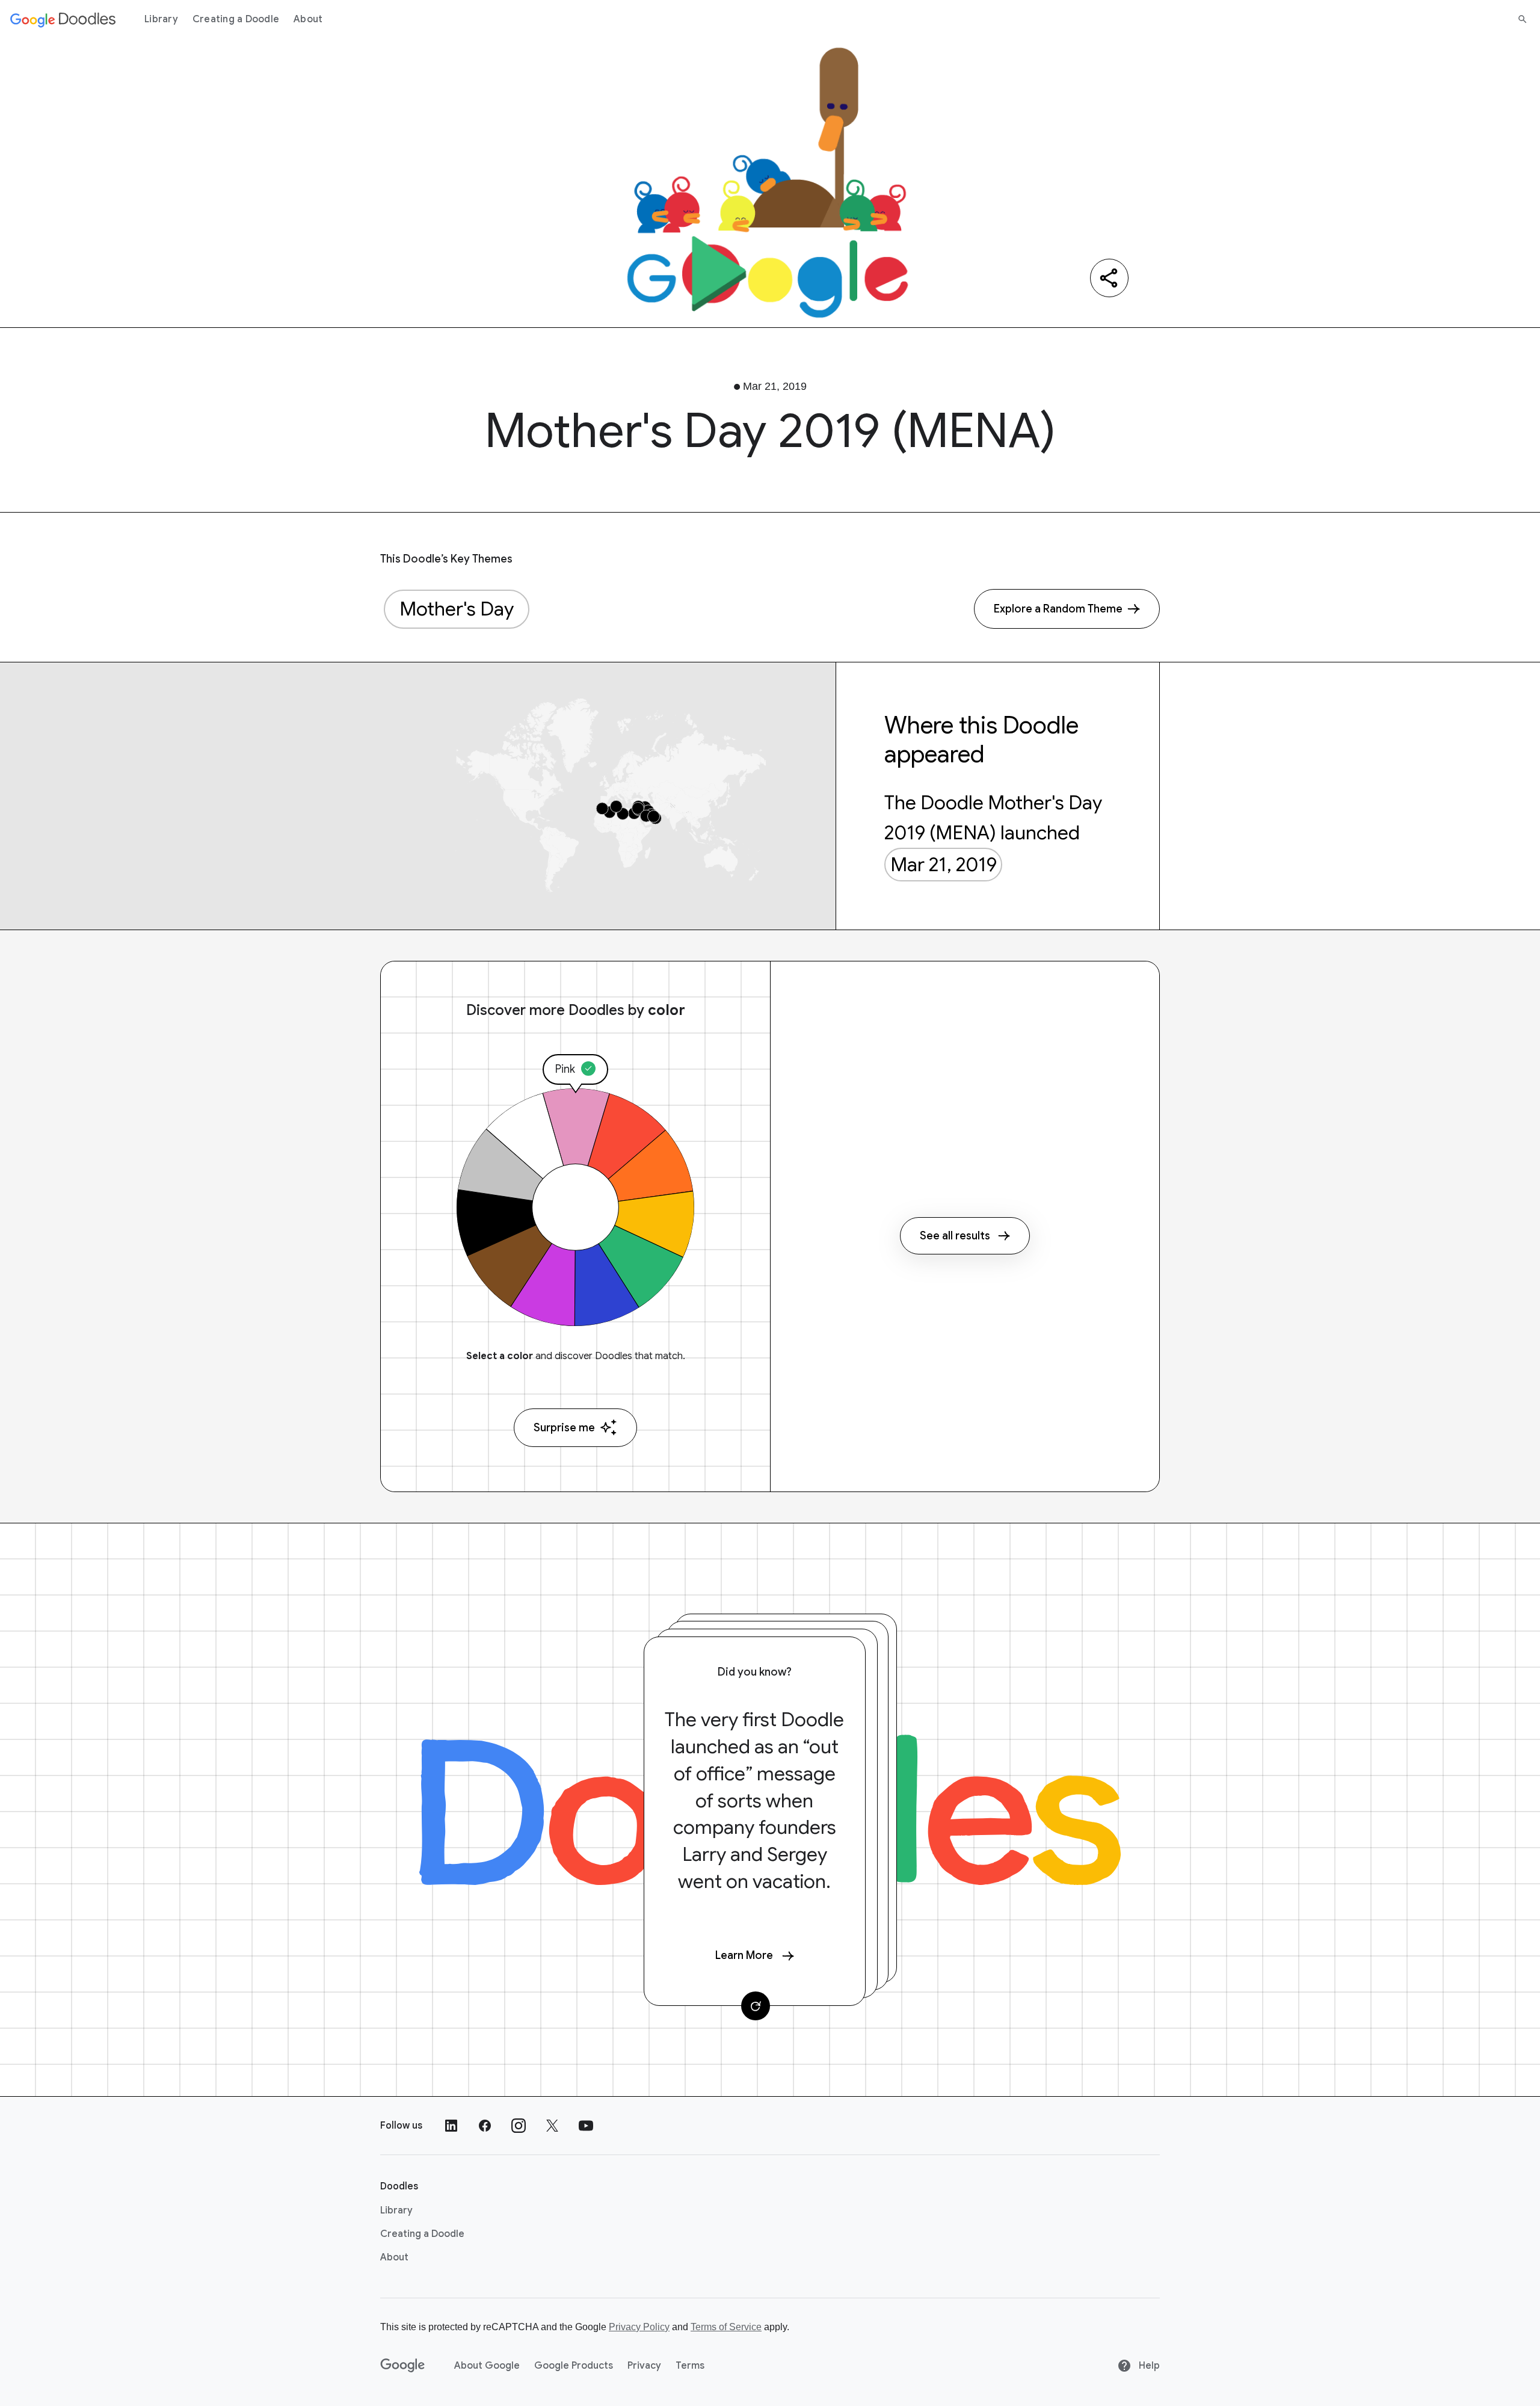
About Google (487, 2366)
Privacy (644, 2366)
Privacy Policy (639, 2327)
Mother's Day (457, 609)
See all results (955, 1236)
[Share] (1109, 278)
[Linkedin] (451, 2126)
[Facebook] (485, 2126)
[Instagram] (519, 2126)
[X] (552, 2126)
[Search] (1523, 19)
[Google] (403, 2366)
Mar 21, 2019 (944, 865)
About (308, 19)
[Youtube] (586, 2126)
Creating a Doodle (236, 19)
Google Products (574, 2366)
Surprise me (564, 1428)
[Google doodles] (63, 19)
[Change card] (756, 2006)
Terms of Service (726, 2327)
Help (1148, 2366)
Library (161, 19)
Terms (690, 2366)
